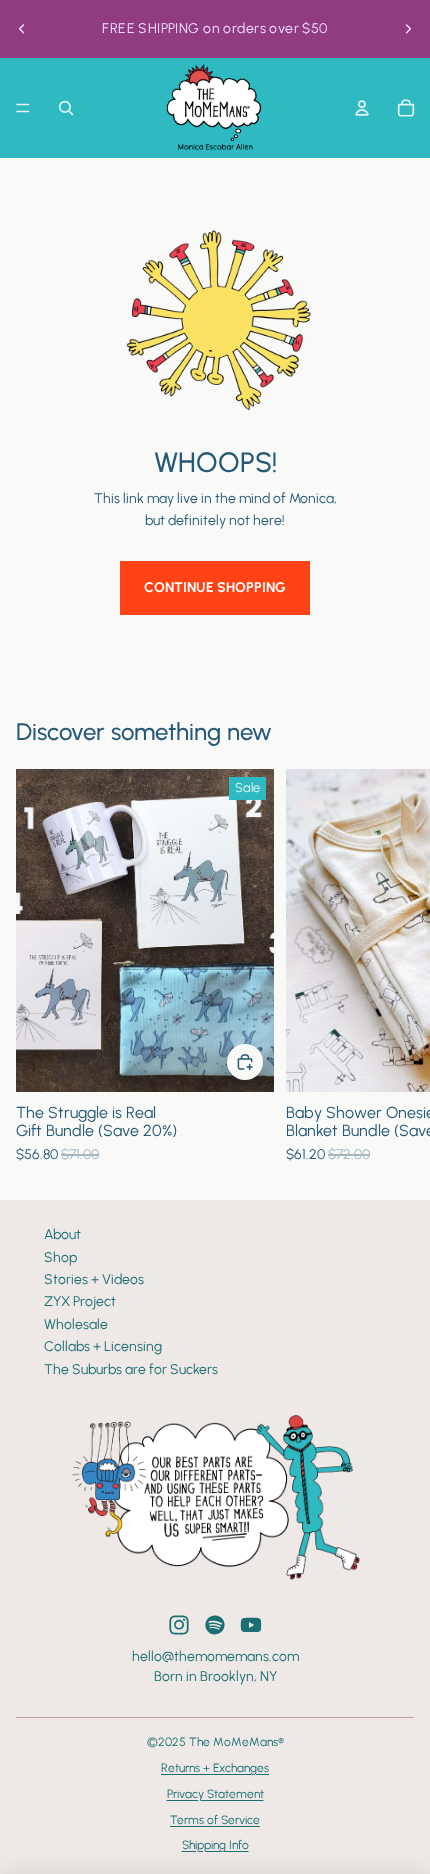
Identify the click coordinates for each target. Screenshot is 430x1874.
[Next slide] (408, 29)
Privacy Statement (215, 1794)
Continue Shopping (215, 587)
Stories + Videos (94, 1279)
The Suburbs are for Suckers (131, 1369)
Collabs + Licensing (103, 1346)
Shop (60, 1257)
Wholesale (76, 1324)
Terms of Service (215, 1820)
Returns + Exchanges (215, 1768)
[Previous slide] (22, 29)
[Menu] (23, 108)
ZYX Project (80, 1301)
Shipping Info (215, 1845)
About (62, 1234)
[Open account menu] (362, 108)
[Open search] (66, 108)
